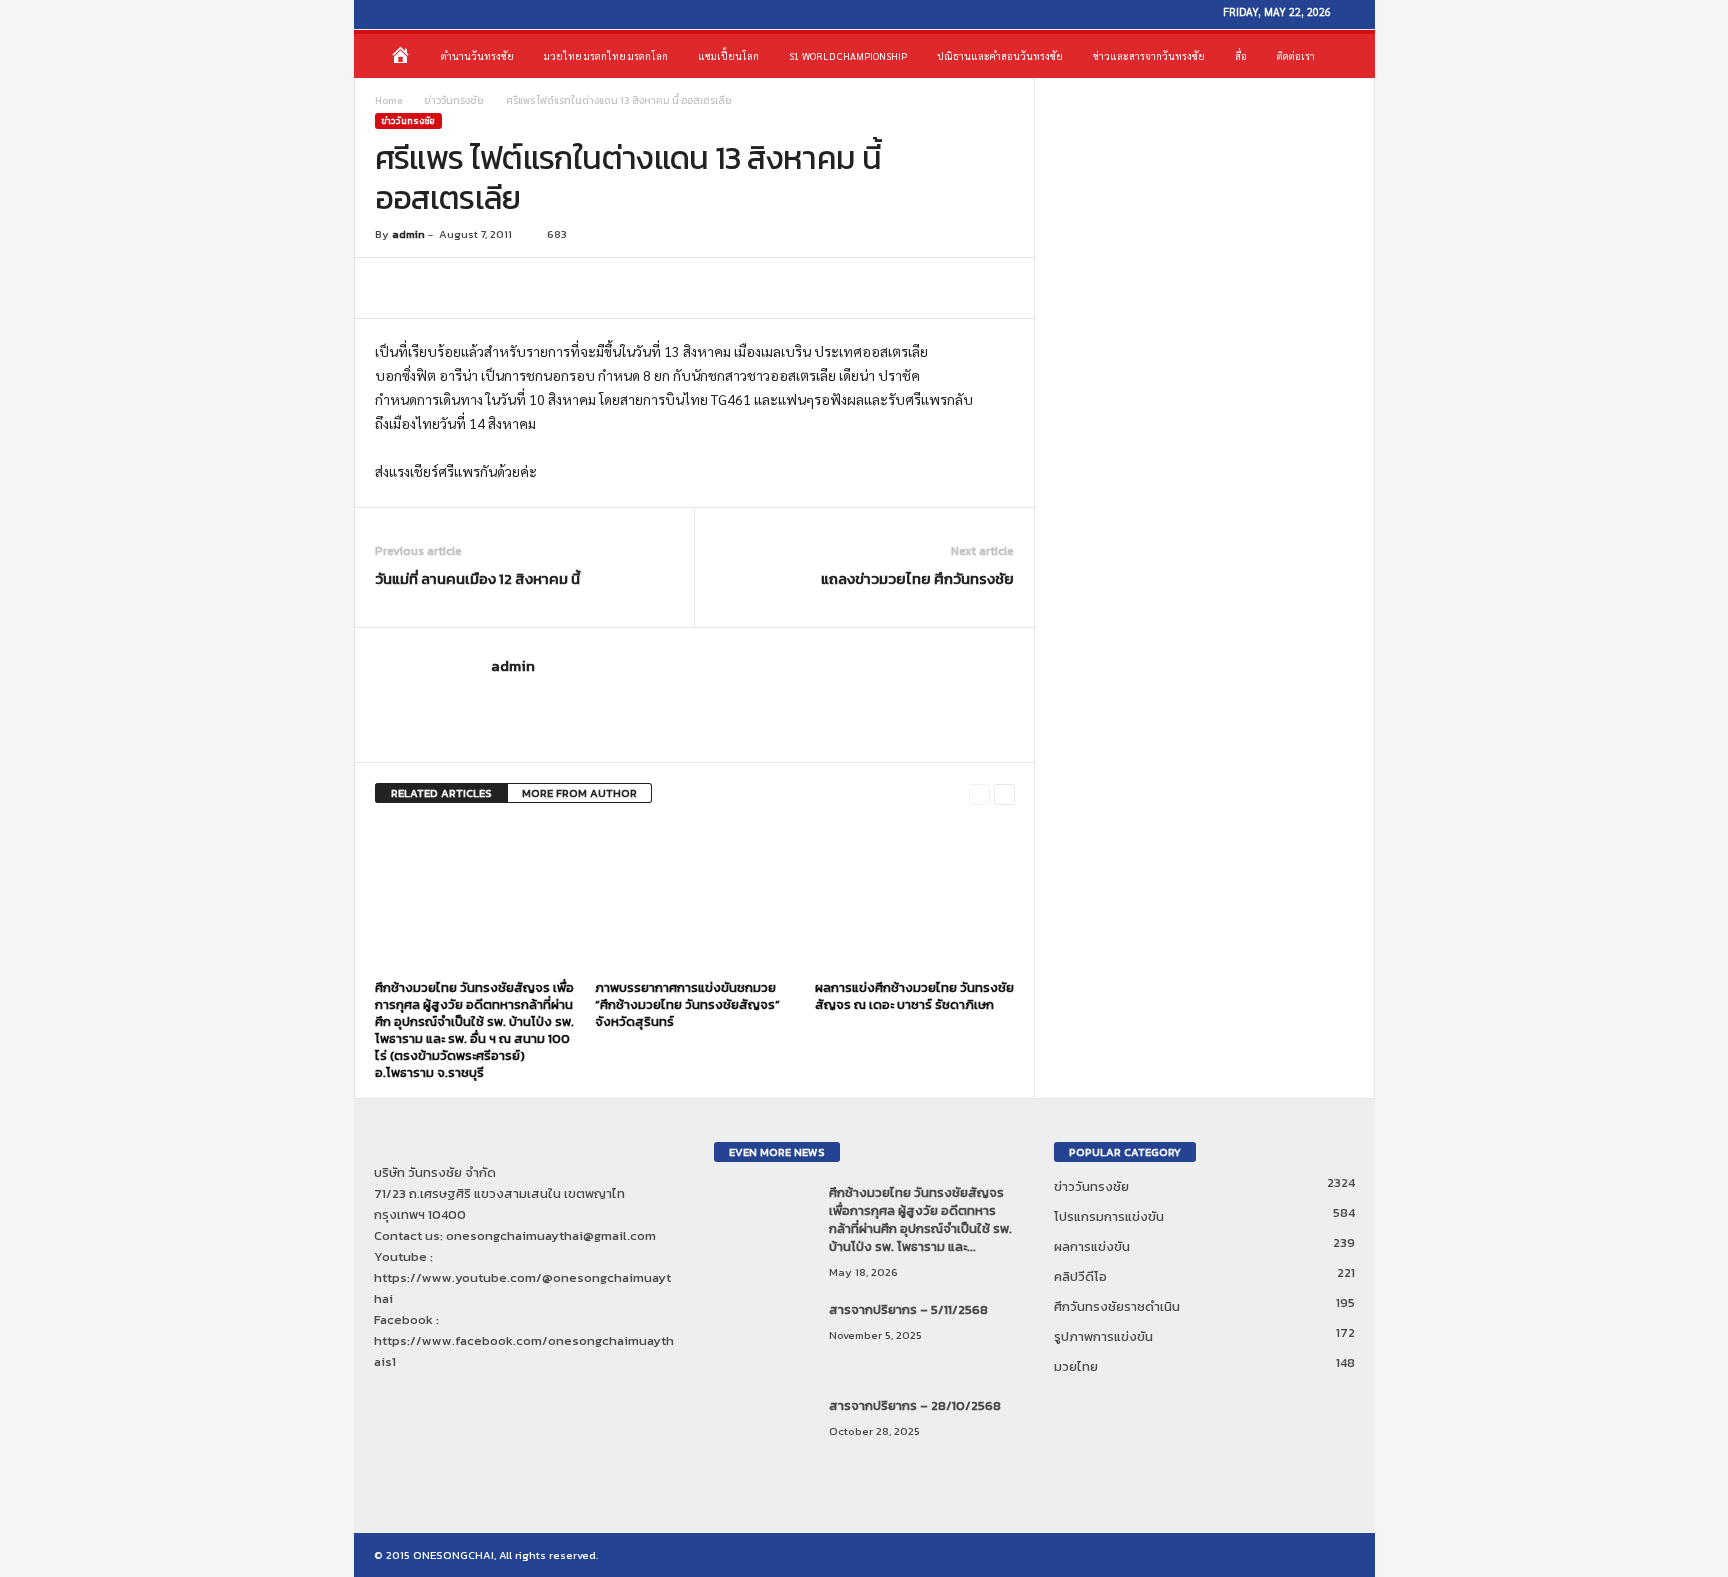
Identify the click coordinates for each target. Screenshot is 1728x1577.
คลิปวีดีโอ (1080, 1276)
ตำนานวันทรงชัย (477, 55)
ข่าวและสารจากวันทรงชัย (1149, 55)
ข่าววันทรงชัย (454, 100)
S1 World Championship (848, 55)
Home (388, 100)
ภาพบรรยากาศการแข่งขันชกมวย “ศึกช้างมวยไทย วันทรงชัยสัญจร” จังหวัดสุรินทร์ (687, 1004)
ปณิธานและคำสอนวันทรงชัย (1000, 55)
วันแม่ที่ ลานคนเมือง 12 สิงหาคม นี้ (477, 578)
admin (408, 234)
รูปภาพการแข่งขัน (1103, 1336)
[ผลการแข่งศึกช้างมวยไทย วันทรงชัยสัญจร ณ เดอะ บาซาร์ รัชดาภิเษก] (915, 898)
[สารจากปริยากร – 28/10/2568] (764, 1434)
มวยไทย (1076, 1366)
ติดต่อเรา (1296, 55)
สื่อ (1241, 55)
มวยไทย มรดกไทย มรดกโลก (606, 55)
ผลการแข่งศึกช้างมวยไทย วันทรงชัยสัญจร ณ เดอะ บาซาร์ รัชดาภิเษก (914, 996)
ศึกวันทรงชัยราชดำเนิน (1117, 1306)
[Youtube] (408, 14)
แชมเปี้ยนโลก (728, 55)
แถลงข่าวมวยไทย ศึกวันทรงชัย (917, 578)
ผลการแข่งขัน (1092, 1246)
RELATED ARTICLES (441, 793)
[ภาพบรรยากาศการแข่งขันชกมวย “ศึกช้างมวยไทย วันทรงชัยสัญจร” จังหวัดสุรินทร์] (695, 898)
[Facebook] (378, 14)
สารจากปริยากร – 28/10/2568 (915, 1405)
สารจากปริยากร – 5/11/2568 (908, 1309)
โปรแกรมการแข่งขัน (1109, 1216)
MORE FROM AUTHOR (579, 793)
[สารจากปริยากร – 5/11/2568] (764, 1338)
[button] (1345, 56)
